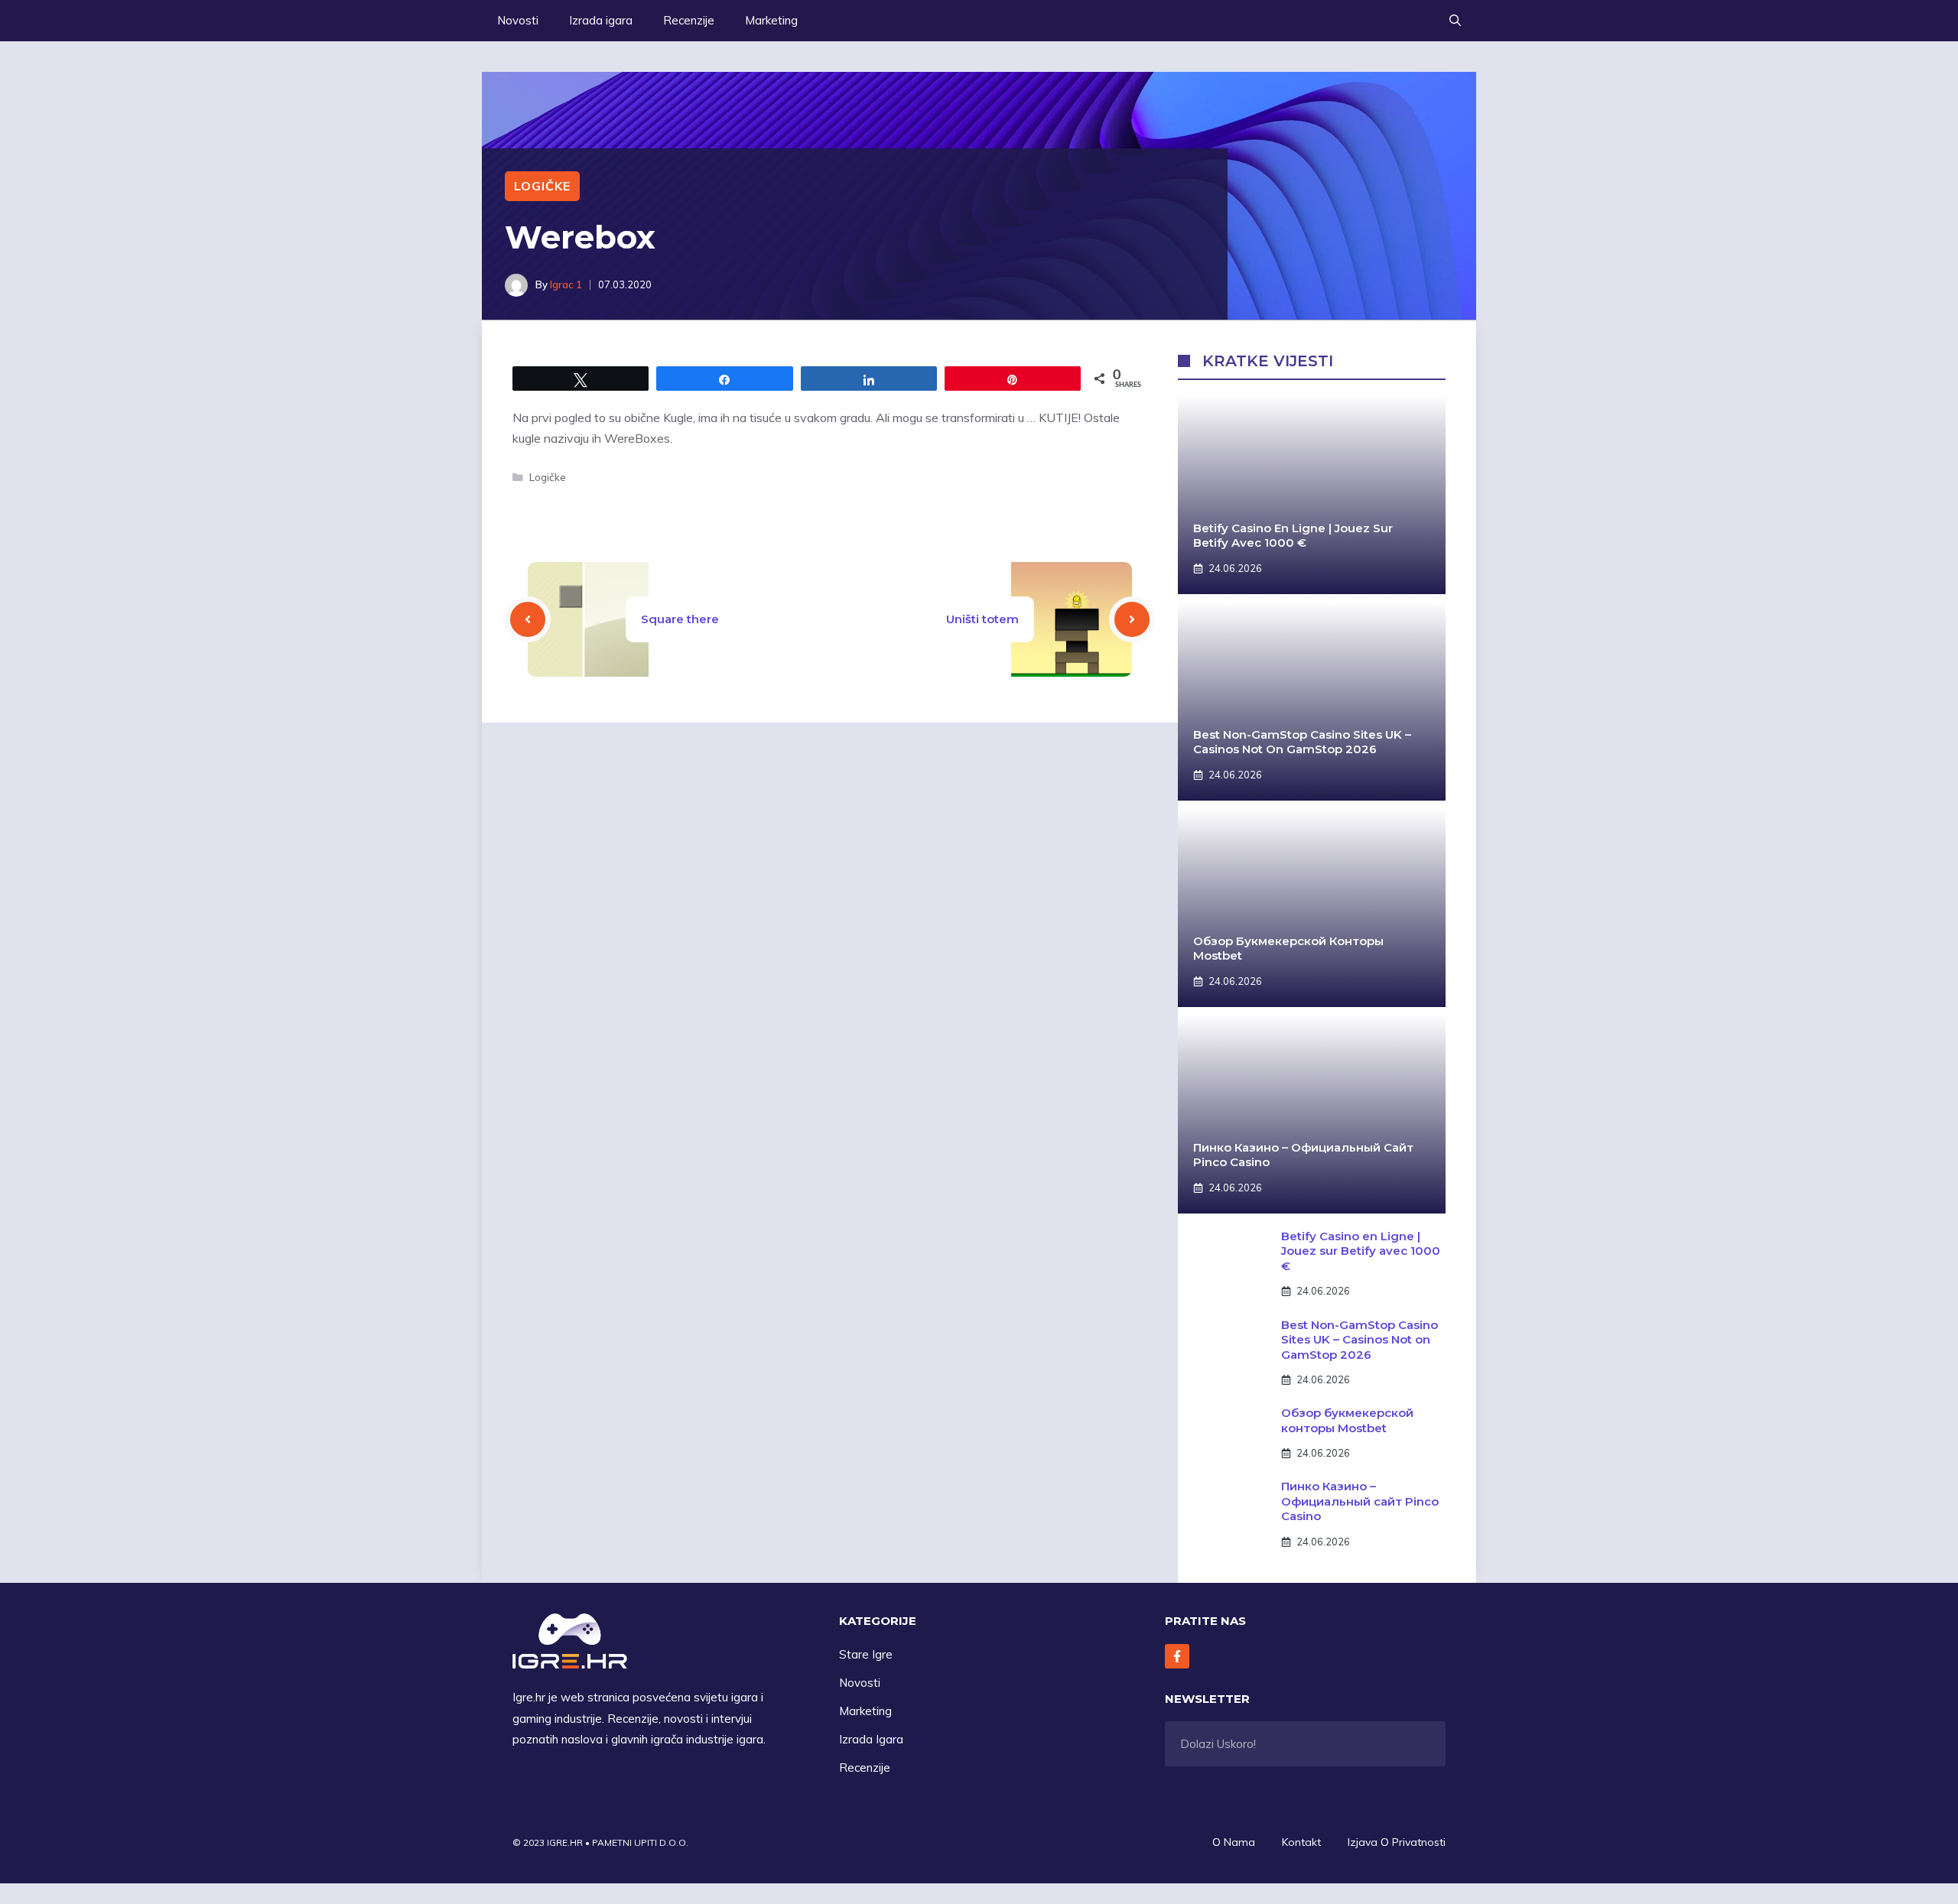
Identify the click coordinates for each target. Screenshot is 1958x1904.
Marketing (771, 20)
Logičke (542, 186)
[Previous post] (528, 619)
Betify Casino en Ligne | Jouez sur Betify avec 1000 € (1293, 536)
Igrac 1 (566, 284)
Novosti (518, 20)
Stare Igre (866, 1654)
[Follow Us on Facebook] (1177, 1656)
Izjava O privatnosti (1397, 1842)
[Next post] (1132, 619)
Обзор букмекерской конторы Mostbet (1347, 1420)
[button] (1455, 21)
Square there (680, 619)
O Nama (1234, 1842)
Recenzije (689, 20)
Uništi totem (982, 619)
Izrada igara (601, 20)
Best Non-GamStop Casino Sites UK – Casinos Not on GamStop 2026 (1302, 742)
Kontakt (1301, 1842)
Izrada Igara (871, 1739)
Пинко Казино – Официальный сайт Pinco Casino (1360, 1501)
